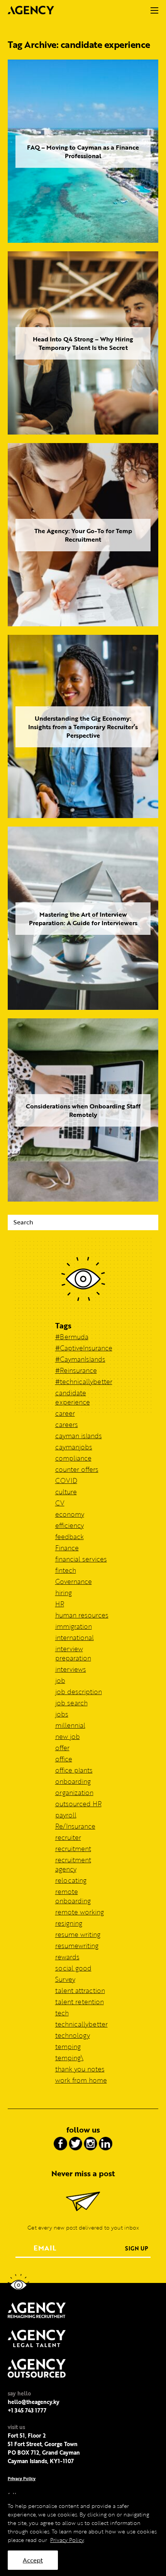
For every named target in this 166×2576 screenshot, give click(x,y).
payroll (66, 1815)
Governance (74, 1581)
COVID (66, 1481)
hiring (64, 1593)
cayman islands (79, 1436)
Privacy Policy (22, 2478)
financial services (81, 1559)
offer (62, 1748)
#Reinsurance (76, 1370)
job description (79, 1692)
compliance (73, 1458)
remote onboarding (73, 1896)
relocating (71, 1880)
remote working (80, 1912)
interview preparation (73, 1653)
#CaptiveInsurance (84, 1348)
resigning (69, 1923)
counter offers (77, 1469)
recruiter (68, 1837)
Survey (65, 1979)
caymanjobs (74, 1447)
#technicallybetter (84, 1382)
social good (73, 1968)
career (65, 1413)
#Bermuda (72, 1337)
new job (68, 1736)
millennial (70, 1725)
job (60, 1680)
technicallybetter (81, 2024)
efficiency (69, 1525)
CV (60, 1503)
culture (66, 1492)
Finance (67, 1548)
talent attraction (80, 1990)
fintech (66, 1570)
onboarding (73, 1781)
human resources (82, 1615)
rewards (67, 1957)
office (64, 1759)
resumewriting (77, 1946)
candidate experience (73, 1397)
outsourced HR (78, 1804)
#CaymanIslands (80, 1359)
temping (68, 2047)
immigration (74, 1626)
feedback (69, 1537)
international (75, 1637)
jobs (62, 1714)
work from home (81, 2080)
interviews (71, 1669)
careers (67, 1424)
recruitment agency (73, 1864)
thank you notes (80, 2069)
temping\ (69, 2058)
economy (70, 1514)
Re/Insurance (75, 1826)
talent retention (80, 2002)
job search (71, 1703)
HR (60, 1604)
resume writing (78, 1934)
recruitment (73, 1849)
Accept (33, 2560)
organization (74, 1793)
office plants (74, 1770)
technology (73, 2035)
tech (62, 2013)
